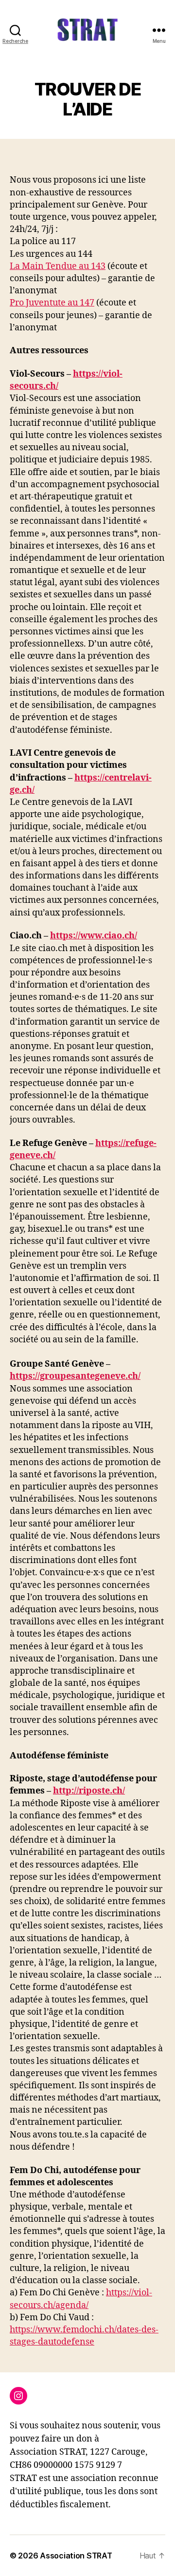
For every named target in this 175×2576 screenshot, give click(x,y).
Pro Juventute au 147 (52, 303)
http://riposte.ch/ (89, 1791)
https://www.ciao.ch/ (94, 936)
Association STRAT (76, 2556)
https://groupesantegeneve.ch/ (75, 1376)
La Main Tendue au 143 (58, 266)
